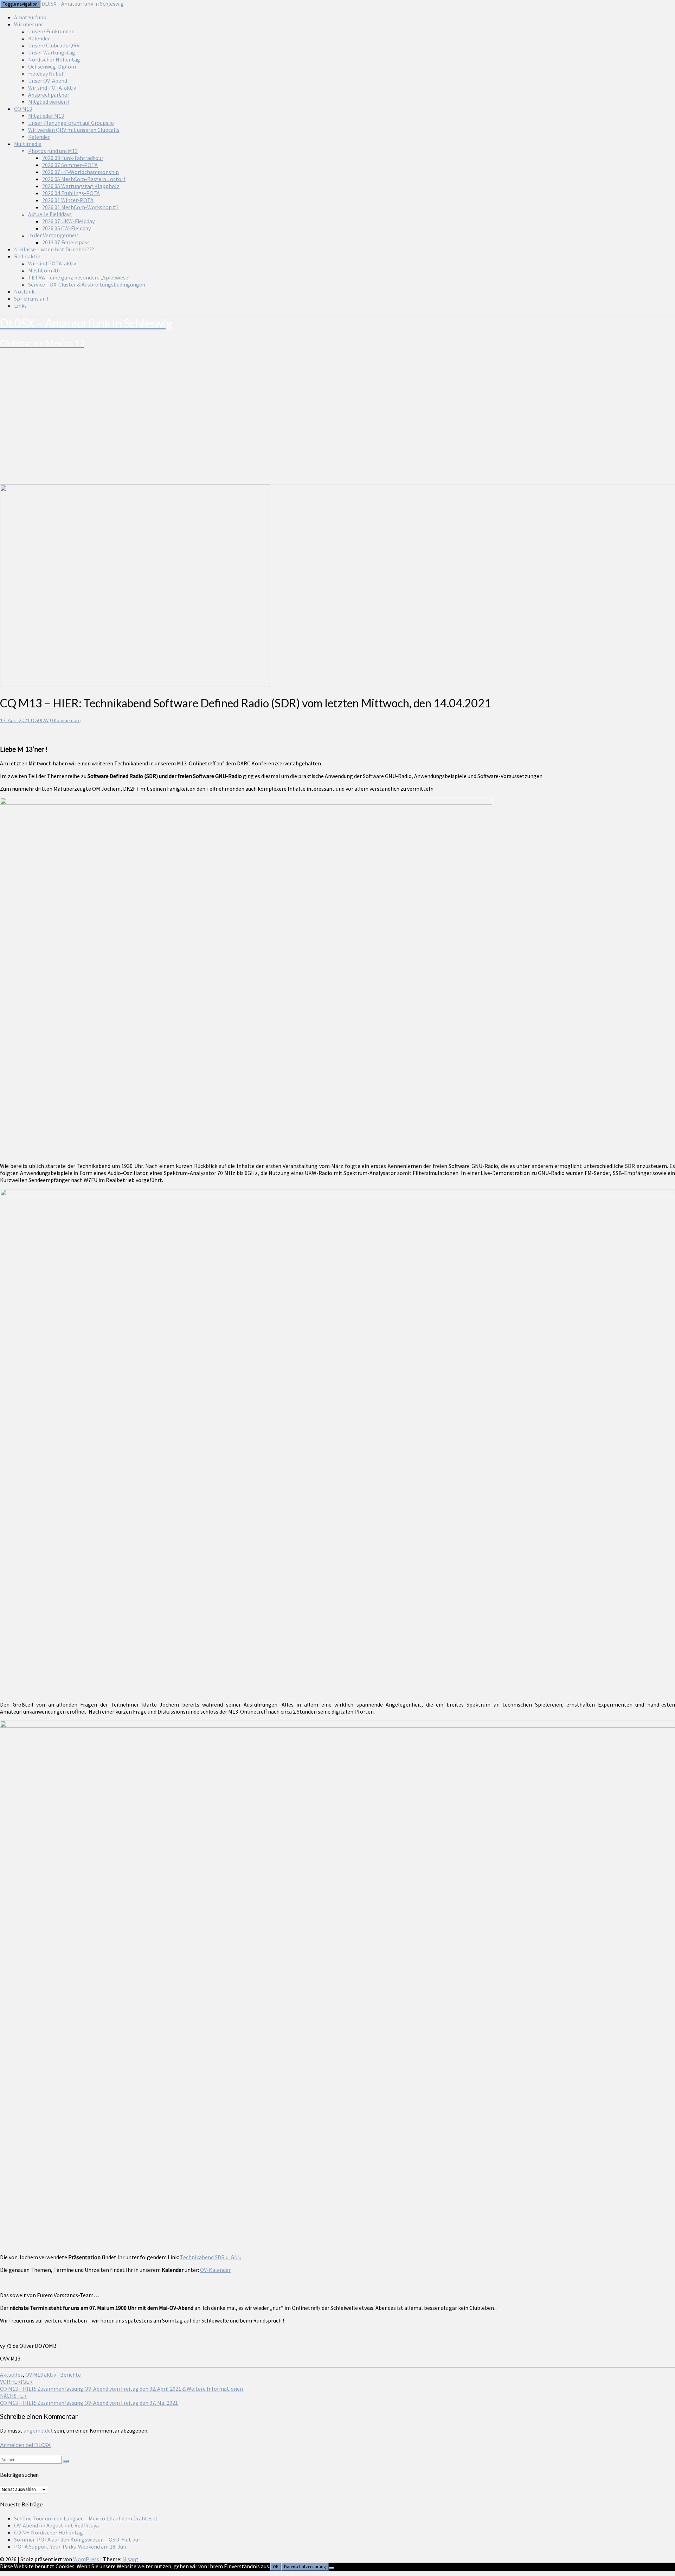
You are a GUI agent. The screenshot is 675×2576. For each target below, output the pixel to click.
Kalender (39, 38)
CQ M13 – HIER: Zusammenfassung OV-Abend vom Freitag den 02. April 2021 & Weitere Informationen (121, 2385)
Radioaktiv (27, 256)
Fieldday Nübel (46, 73)
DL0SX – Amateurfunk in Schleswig (83, 4)
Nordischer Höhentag (54, 59)
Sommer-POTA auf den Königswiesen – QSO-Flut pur (77, 2539)
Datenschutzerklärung (305, 2567)
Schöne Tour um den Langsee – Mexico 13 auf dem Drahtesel (86, 2518)
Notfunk (24, 291)
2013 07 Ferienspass (66, 242)
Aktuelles (11, 2375)
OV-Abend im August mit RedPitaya (56, 2525)
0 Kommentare (65, 720)
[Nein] (332, 2568)
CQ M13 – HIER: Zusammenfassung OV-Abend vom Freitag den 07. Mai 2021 (89, 2399)
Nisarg (130, 2559)
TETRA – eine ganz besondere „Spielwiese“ (79, 277)
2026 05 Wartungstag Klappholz (81, 186)
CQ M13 (23, 109)
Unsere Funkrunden (51, 31)
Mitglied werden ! (49, 102)
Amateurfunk (30, 17)
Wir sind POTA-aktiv (52, 88)
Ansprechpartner (49, 95)
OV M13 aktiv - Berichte (53, 2375)
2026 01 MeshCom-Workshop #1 (80, 207)
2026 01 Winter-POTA (68, 200)
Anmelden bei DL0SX (25, 2445)
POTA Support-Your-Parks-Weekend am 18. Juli (70, 2546)
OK (276, 2567)
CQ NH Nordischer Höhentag (49, 2532)
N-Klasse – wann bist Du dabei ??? (54, 249)
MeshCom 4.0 (44, 270)
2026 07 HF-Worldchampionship (81, 172)
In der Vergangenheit (53, 235)
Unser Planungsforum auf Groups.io (71, 123)
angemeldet (38, 2430)
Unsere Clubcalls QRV (54, 45)
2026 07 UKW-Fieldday (68, 221)
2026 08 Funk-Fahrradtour (73, 158)
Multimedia (28, 144)
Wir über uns (29, 24)
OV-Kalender (215, 2270)
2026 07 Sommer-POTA (70, 165)
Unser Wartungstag (52, 52)
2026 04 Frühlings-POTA (71, 193)
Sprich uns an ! (31, 298)
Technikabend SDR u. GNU (211, 2257)
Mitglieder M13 (46, 116)
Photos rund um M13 (53, 151)
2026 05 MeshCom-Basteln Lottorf (84, 179)
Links (20, 306)
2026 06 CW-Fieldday (66, 228)
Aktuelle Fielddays (50, 214)
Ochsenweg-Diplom (52, 66)
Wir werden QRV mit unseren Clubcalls (74, 130)
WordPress (86, 2559)
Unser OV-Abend (48, 81)
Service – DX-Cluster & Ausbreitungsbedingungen (87, 284)
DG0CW (40, 720)
